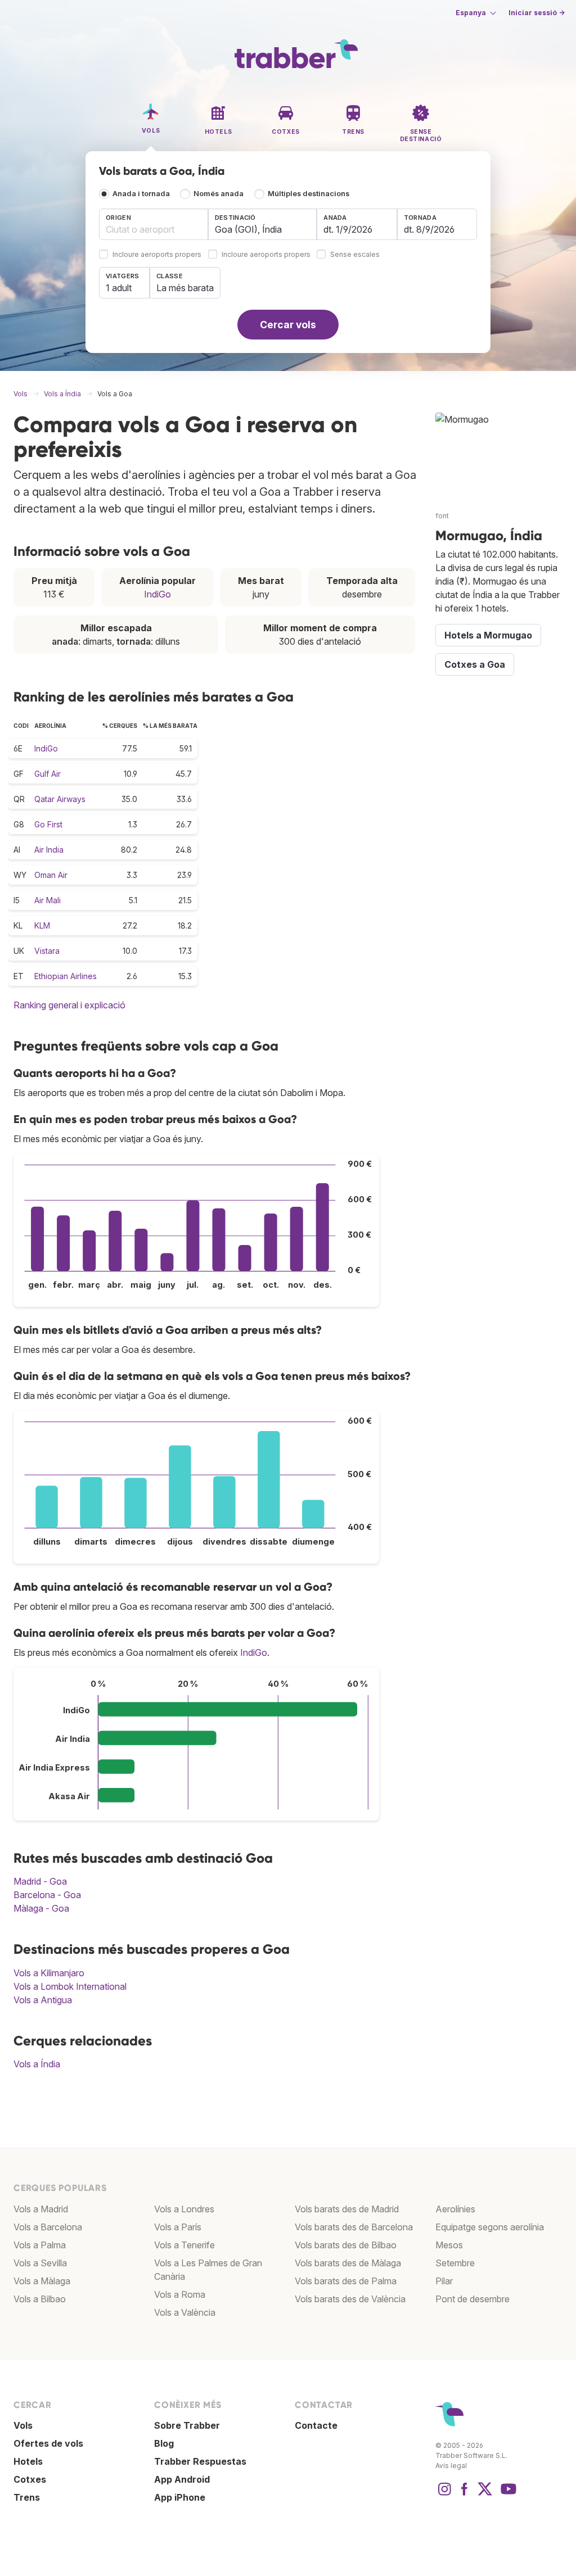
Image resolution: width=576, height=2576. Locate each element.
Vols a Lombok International (70, 1986)
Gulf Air (48, 774)
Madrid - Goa (40, 1881)
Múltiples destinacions (309, 194)
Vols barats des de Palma (346, 2281)
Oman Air (51, 875)
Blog (164, 2443)
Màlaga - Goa (41, 1908)
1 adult (119, 288)
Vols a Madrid (41, 2209)
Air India (49, 850)
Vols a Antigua (43, 2000)
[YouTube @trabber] (507, 2494)
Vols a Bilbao (40, 2299)
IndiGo (157, 594)
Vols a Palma (40, 2245)
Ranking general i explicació (69, 1005)
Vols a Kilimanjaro (49, 1973)
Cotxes (30, 2479)
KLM (42, 925)
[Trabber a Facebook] (465, 2494)
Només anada (219, 194)
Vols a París (178, 2227)
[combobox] (154, 224)
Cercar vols (288, 325)
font (442, 516)
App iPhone (180, 2497)
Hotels (28, 2461)
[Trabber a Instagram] (444, 2494)
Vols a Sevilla (40, 2263)
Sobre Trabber (187, 2425)
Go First (48, 824)
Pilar (444, 2281)
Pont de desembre (472, 2299)
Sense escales (355, 255)
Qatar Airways (60, 799)
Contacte (316, 2425)
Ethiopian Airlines (66, 976)
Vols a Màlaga (42, 2281)
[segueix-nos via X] (485, 2494)
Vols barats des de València (350, 2299)
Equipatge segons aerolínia (490, 2227)
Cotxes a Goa (475, 664)
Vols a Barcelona (48, 2227)
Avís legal (451, 2466)
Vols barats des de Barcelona (354, 2227)
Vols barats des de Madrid (347, 2209)
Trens (27, 2497)
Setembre (455, 2263)
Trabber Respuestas (200, 2461)
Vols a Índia (37, 2064)
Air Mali (48, 900)
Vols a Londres (184, 2209)
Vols (23, 2425)
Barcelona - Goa (47, 1895)
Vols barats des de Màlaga (348, 2263)
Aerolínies (455, 2209)
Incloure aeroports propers (157, 255)
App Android (182, 2479)
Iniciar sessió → (537, 13)
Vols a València (185, 2312)
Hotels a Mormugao (488, 635)
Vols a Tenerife (184, 2245)
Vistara (47, 951)
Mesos (449, 2245)
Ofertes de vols (48, 2443)
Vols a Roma (180, 2294)
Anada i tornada (141, 194)
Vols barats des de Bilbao (346, 2245)
